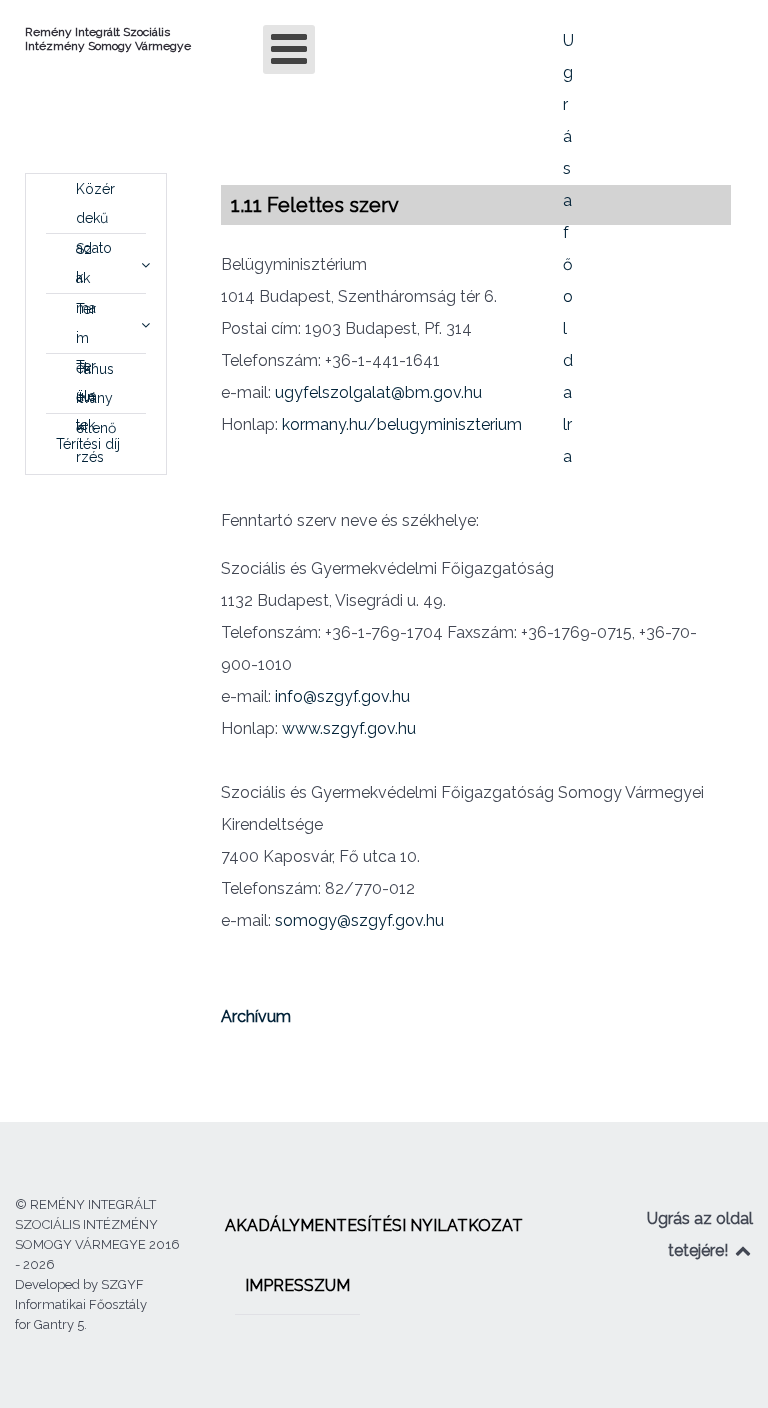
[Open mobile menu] (289, 49)
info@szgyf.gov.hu (342, 696)
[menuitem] (96, 204)
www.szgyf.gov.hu (349, 728)
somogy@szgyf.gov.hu (359, 920)
